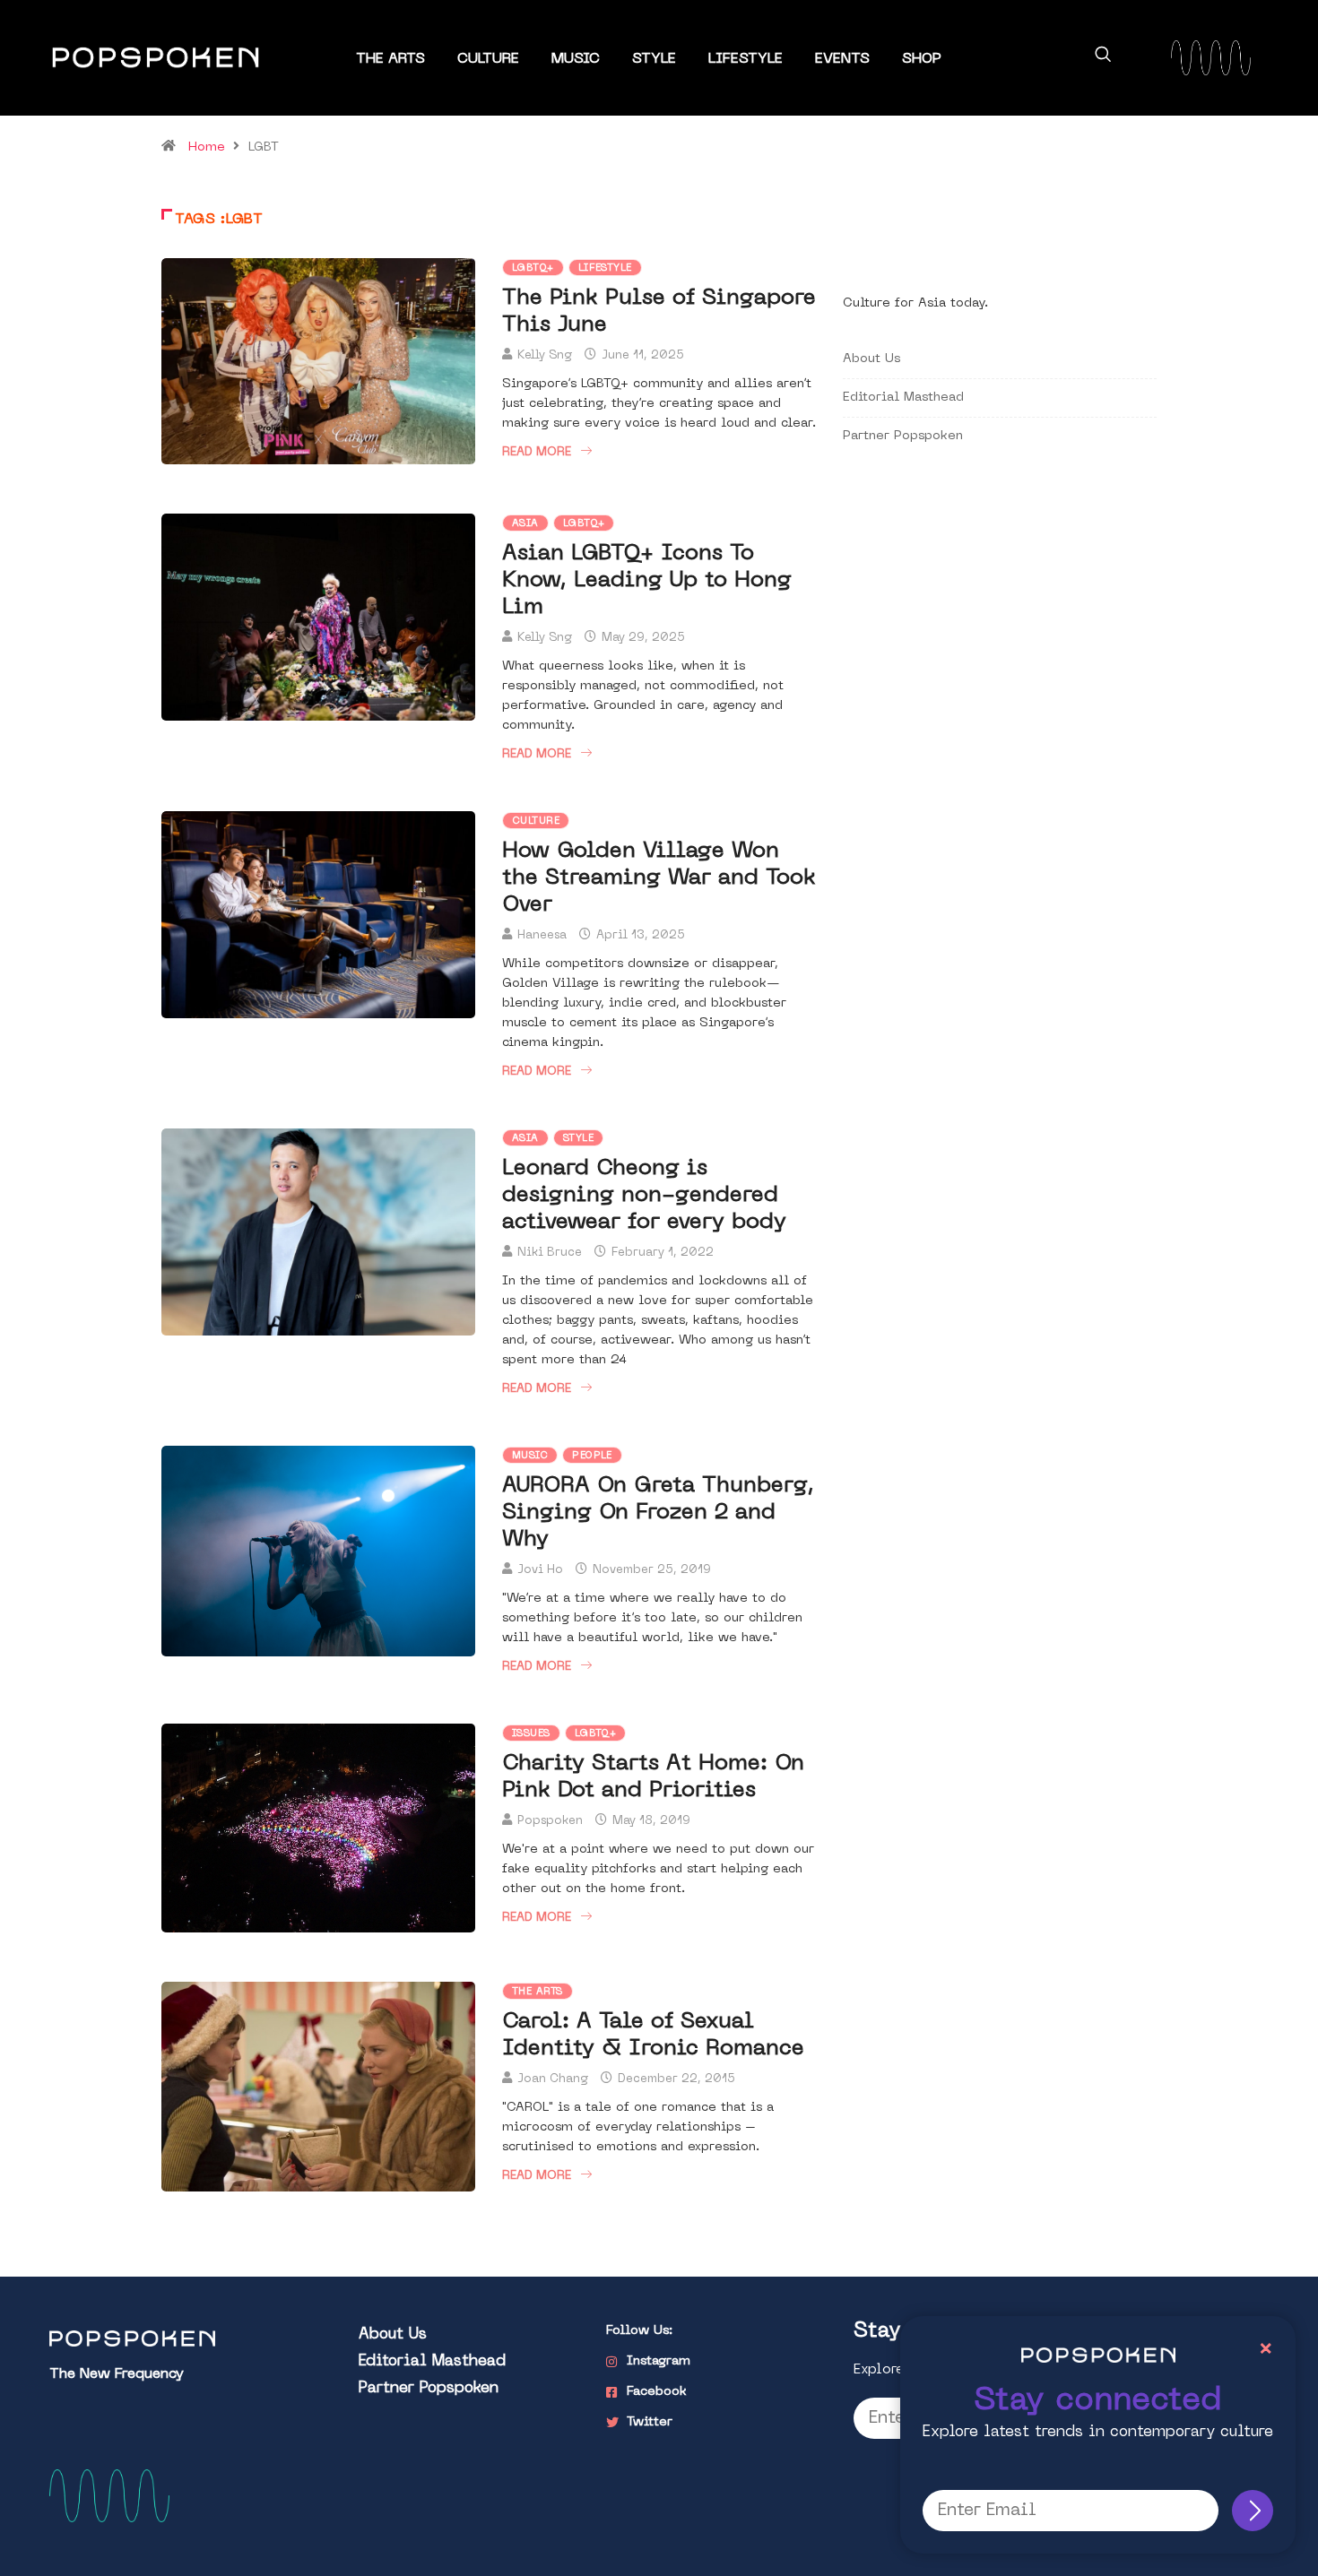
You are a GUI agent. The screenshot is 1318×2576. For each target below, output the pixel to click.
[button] (1103, 57)
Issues (531, 1734)
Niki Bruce (550, 1253)
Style (654, 59)
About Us (871, 359)
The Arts (390, 59)
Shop (922, 59)
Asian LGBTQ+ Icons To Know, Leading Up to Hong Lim (647, 581)
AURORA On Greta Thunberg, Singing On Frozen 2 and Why (658, 1513)
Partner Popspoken (903, 436)
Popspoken (550, 1821)
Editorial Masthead (903, 398)
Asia (525, 524)
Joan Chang (553, 2079)
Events (842, 59)
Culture (488, 59)
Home (207, 147)
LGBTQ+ (533, 268)
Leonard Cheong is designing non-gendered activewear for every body (644, 1196)
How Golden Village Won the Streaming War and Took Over (659, 878)
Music (576, 59)
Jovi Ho (540, 1570)
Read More (537, 452)
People (592, 1456)
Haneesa (542, 935)
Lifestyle (746, 59)
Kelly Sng (545, 355)
